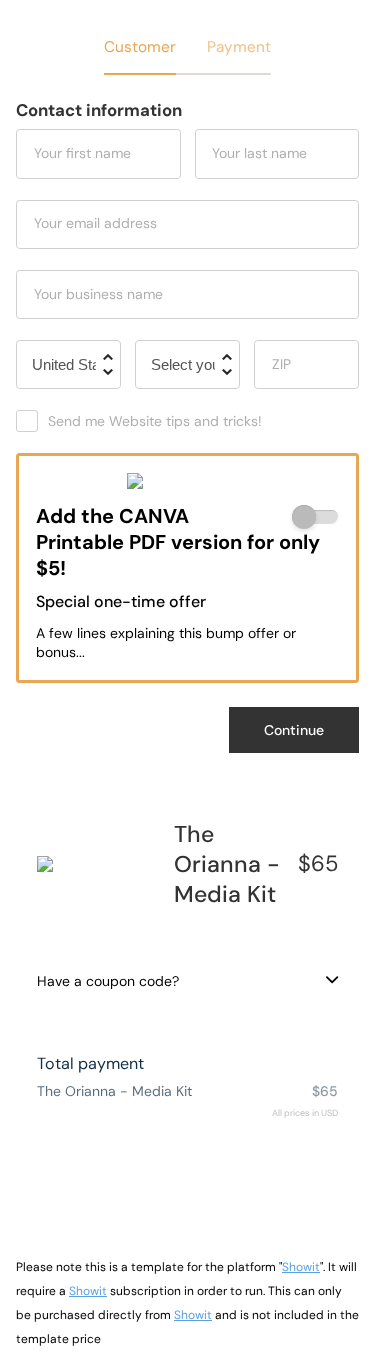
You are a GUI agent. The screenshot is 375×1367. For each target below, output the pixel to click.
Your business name (98, 294)
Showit (301, 1267)
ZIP (281, 364)
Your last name (259, 153)
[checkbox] (315, 517)
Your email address (95, 223)
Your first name (82, 153)
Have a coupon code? (108, 981)
